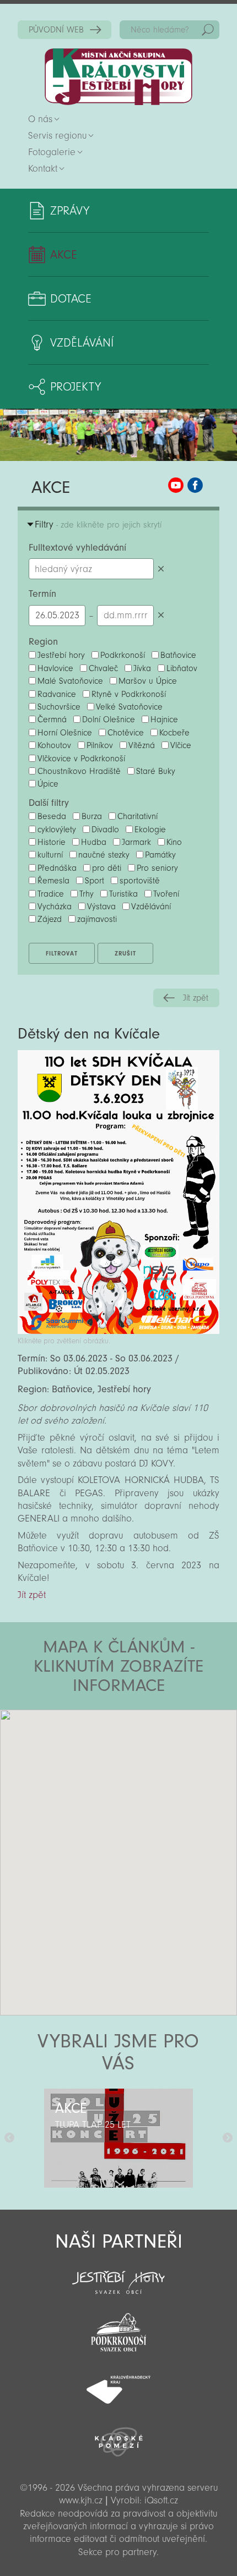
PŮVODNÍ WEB (56, 30)
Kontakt (43, 169)
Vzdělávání (82, 343)
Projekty (76, 387)
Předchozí (9, 2138)
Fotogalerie (52, 152)
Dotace (71, 299)
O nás (40, 119)
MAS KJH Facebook (195, 485)
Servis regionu (57, 136)
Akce (64, 255)
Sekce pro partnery (117, 2552)
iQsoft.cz (161, 2500)
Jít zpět (196, 998)
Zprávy (70, 211)
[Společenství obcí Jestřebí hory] (118, 2275)
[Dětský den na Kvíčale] (118, 1331)
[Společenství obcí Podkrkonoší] (118, 2329)
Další (228, 2138)
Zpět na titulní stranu (118, 77)
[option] (118, 2138)
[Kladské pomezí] (118, 2437)
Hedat (208, 30)
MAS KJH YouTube (176, 485)
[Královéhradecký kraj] (118, 2383)
